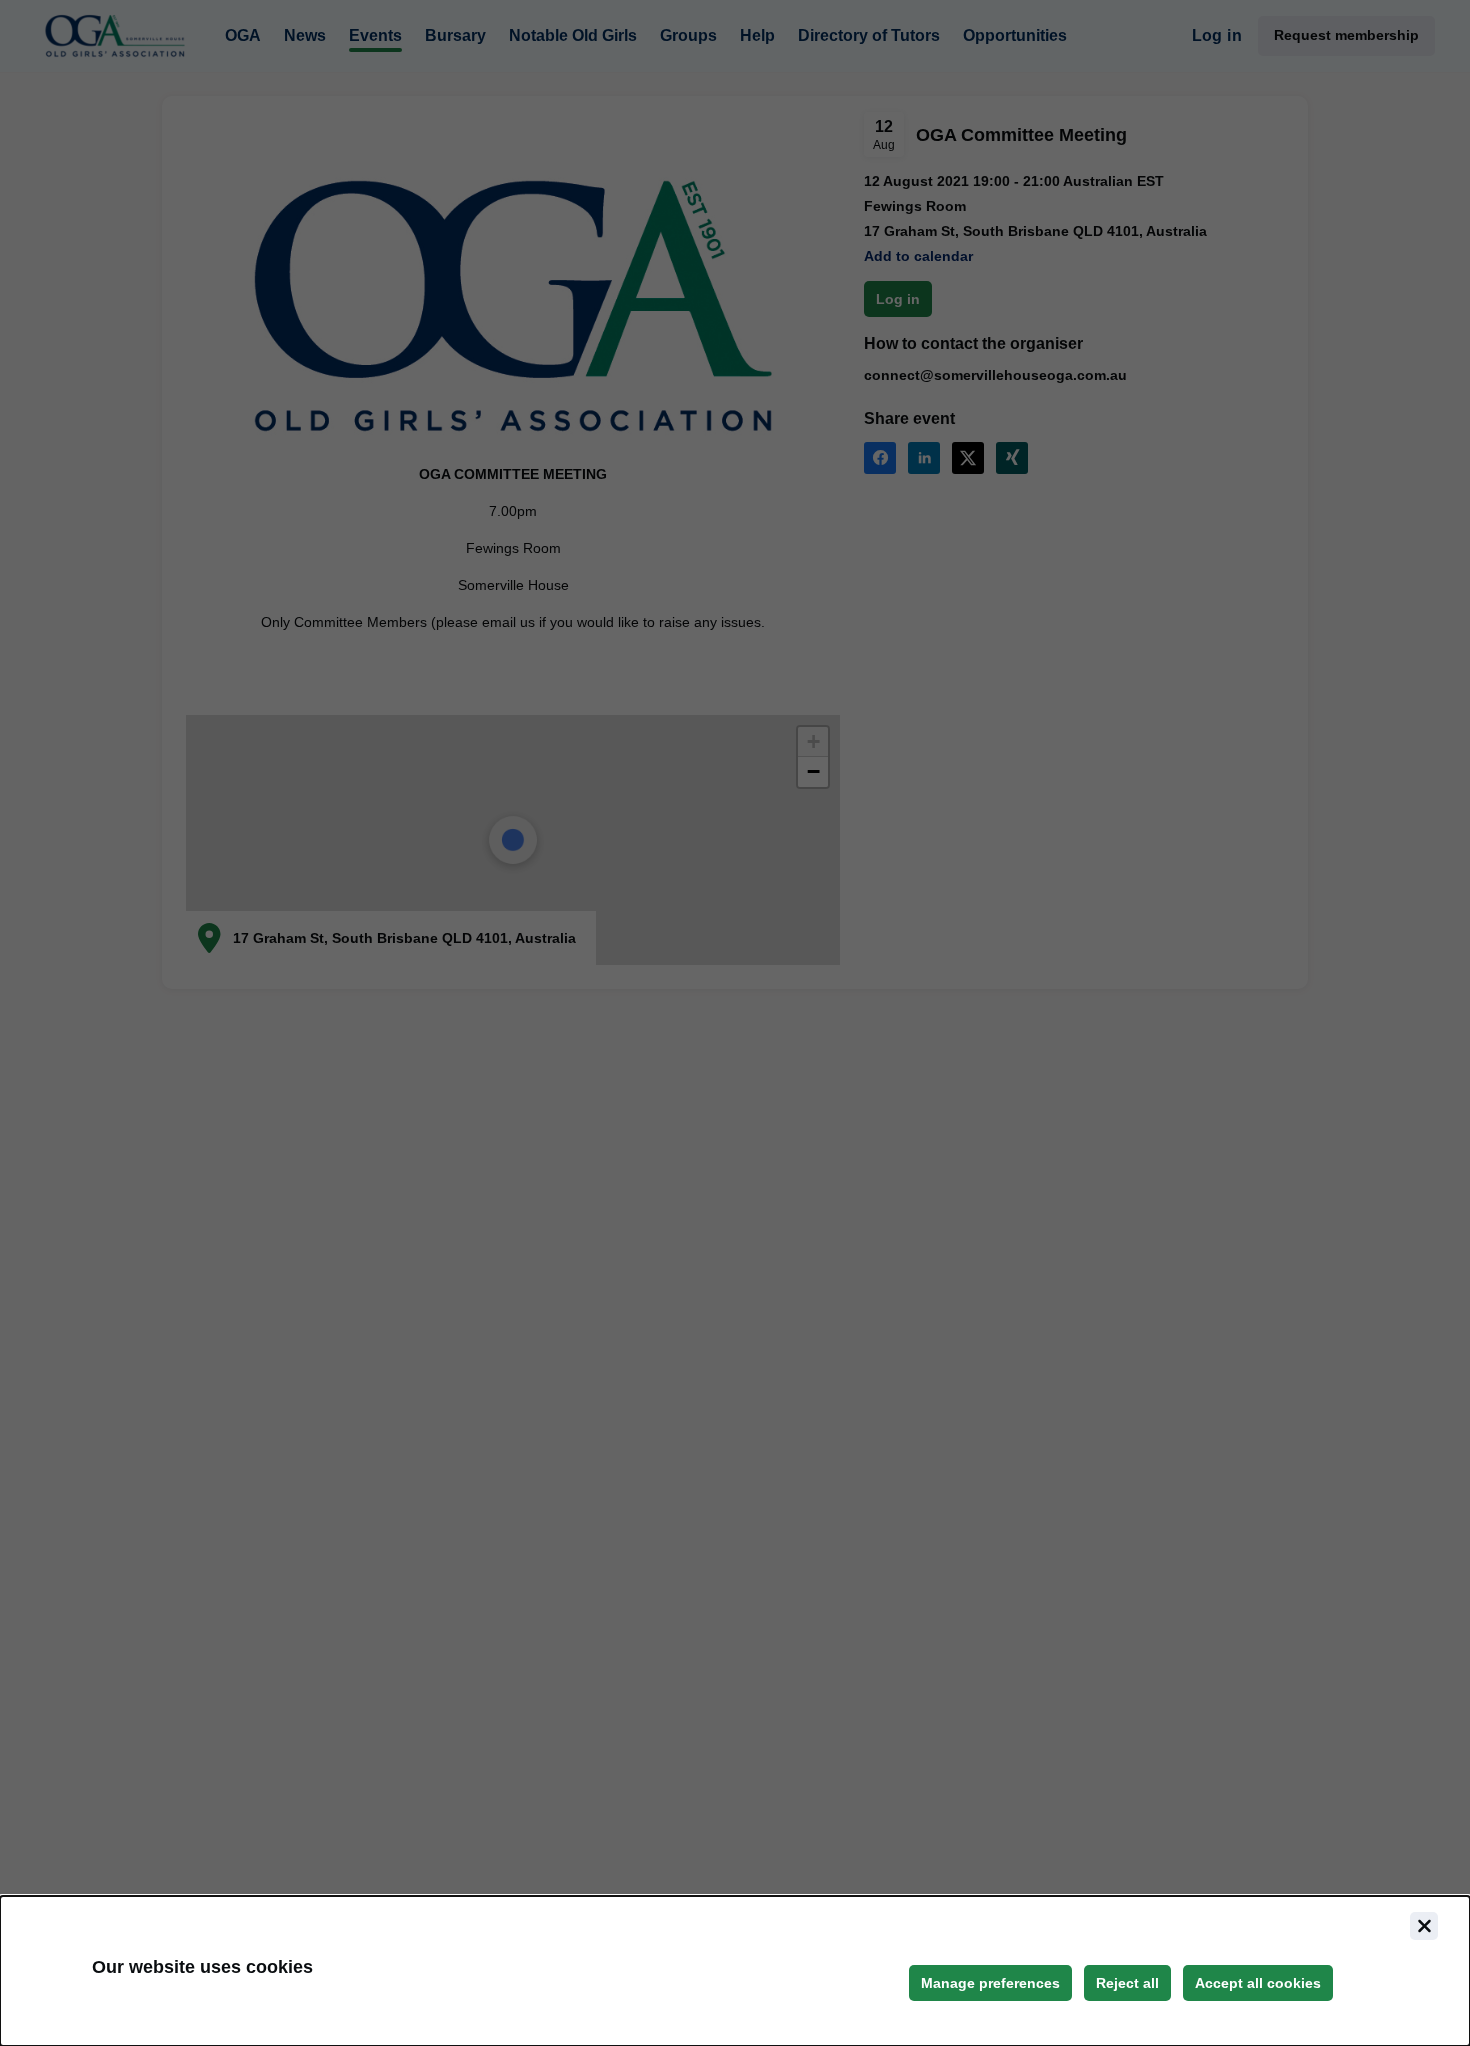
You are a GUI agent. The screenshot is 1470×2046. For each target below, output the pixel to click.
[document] (735, 1971)
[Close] (1424, 1926)
